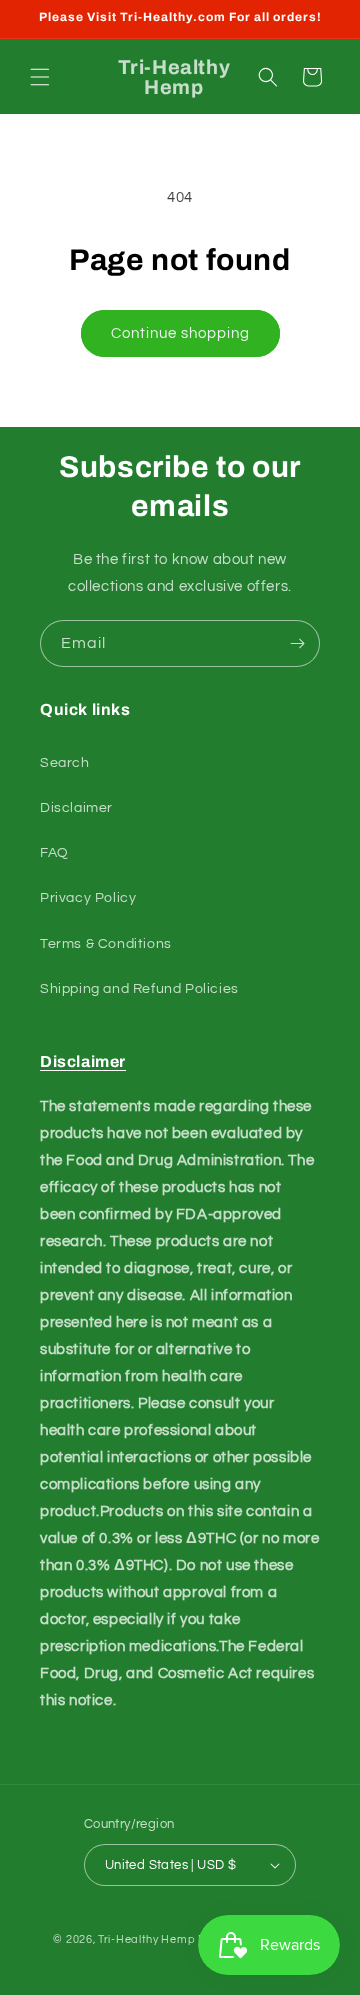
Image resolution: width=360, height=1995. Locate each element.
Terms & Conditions (106, 944)
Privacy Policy (88, 898)
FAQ (54, 853)
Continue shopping (180, 333)
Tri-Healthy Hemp (146, 1939)
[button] (40, 77)
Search (65, 763)
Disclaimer (76, 808)
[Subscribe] (297, 643)
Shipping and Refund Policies (139, 989)
